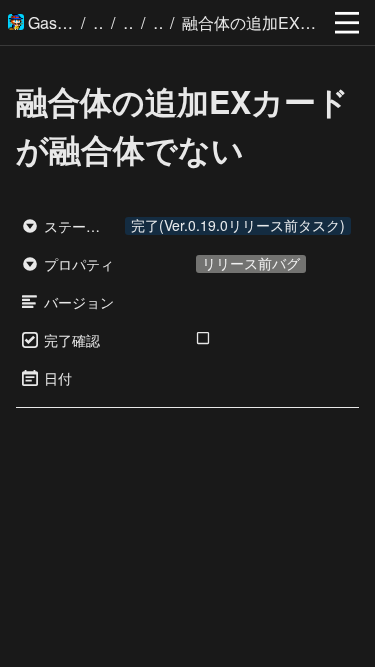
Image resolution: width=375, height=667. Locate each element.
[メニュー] (347, 23)
